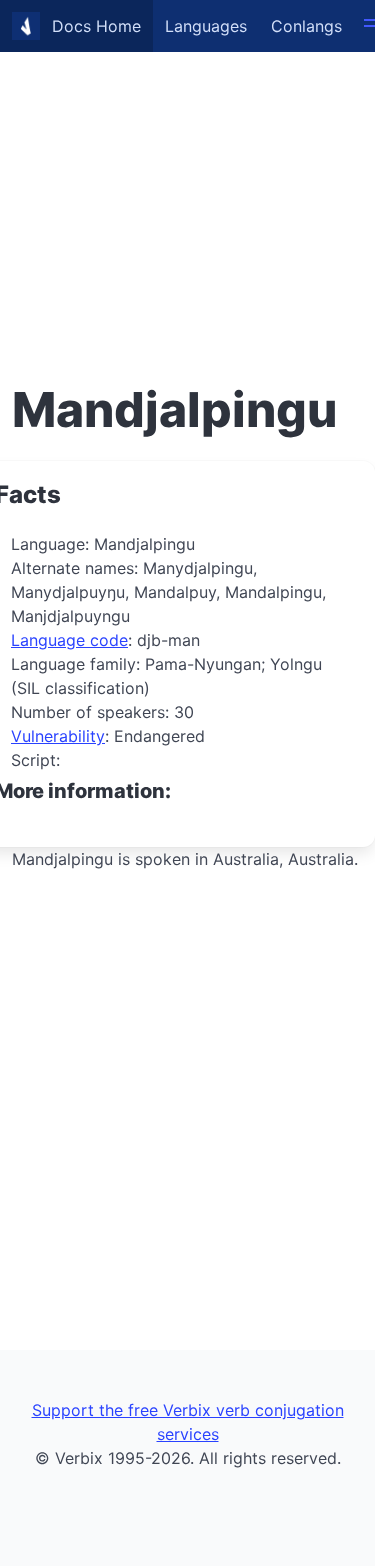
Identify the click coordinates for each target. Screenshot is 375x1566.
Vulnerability (58, 736)
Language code (69, 640)
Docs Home (96, 26)
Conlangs (306, 26)
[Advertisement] (187, 187)
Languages (206, 26)
